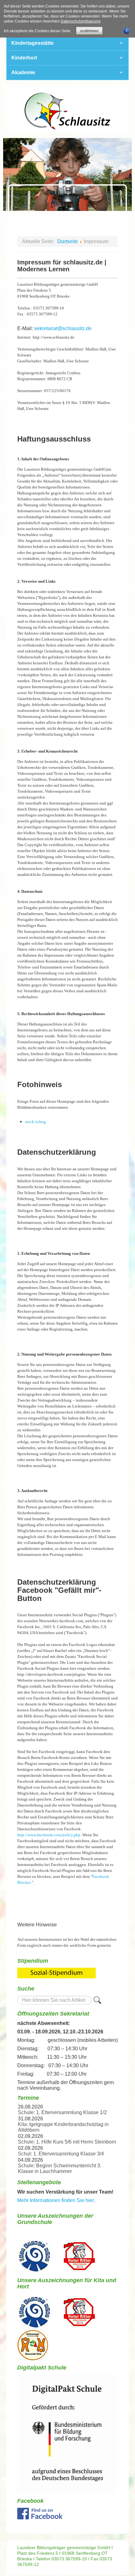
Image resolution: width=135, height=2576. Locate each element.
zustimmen (89, 31)
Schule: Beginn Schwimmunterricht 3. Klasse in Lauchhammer (60, 2168)
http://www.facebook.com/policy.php (49, 1835)
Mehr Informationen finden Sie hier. (56, 2200)
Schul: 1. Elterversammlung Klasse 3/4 (61, 2154)
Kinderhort (24, 58)
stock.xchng (35, 1122)
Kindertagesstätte (32, 43)
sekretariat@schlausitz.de (63, 328)
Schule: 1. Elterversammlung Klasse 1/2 (62, 2112)
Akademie (23, 72)
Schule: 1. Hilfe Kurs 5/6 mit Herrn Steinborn (67, 2142)
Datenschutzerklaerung (81, 21)
